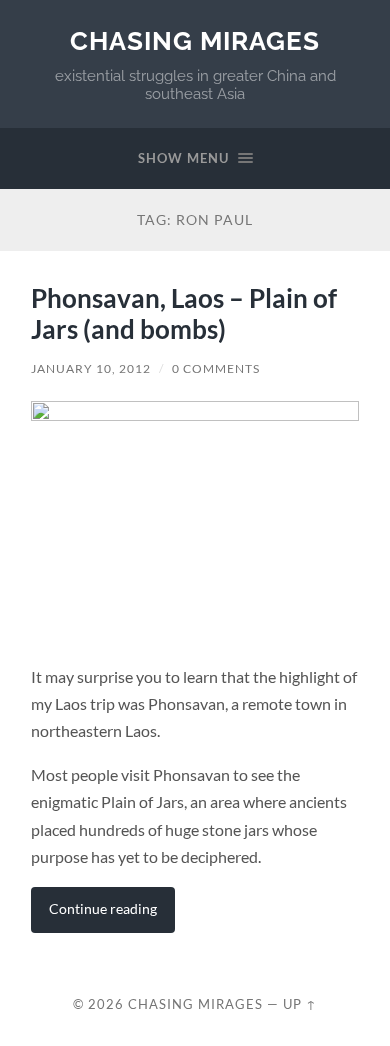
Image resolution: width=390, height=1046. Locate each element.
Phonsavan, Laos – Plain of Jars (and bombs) (184, 314)
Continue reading (103, 908)
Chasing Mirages (195, 40)
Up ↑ (300, 1004)
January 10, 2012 (91, 368)
